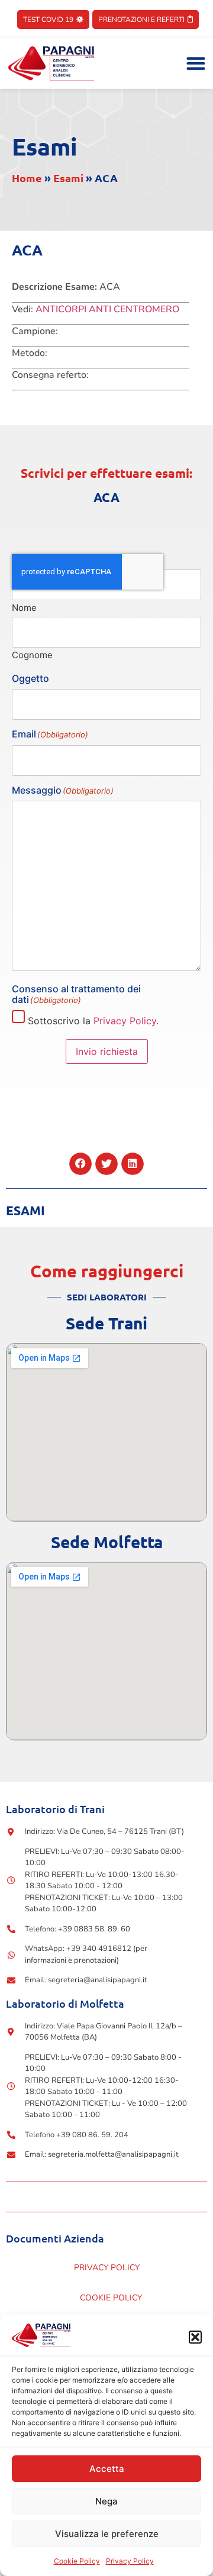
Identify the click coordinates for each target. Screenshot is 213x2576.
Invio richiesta (107, 1051)
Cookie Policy (77, 2561)
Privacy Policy (130, 2561)
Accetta (107, 2469)
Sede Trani (106, 1323)
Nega (106, 2501)
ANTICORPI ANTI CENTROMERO (107, 309)
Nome (24, 607)
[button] (195, 2337)
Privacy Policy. (126, 1021)
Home (27, 178)
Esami (45, 146)
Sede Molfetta (107, 1541)
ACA (106, 497)
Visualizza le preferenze (107, 2534)
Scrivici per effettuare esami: (106, 473)
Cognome (32, 654)
